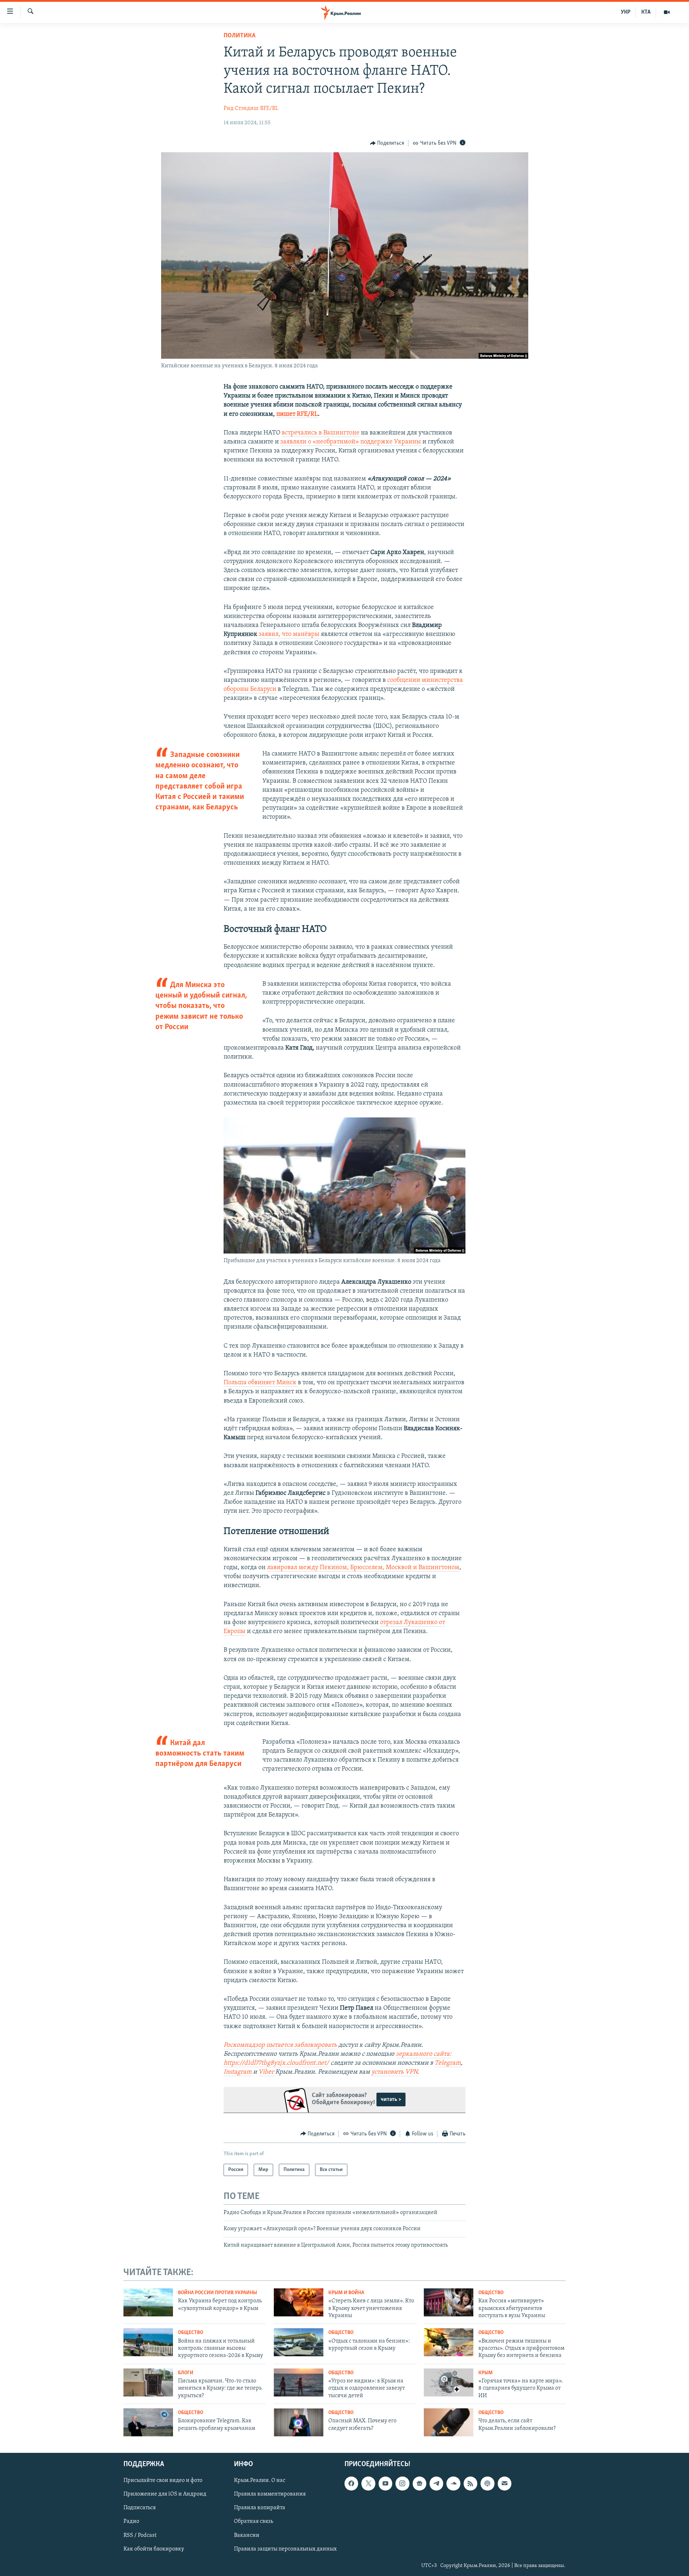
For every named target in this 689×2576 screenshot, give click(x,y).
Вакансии (247, 2535)
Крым (486, 2373)
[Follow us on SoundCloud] (453, 2483)
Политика (240, 36)
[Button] (387, 143)
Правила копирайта (260, 2508)
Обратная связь (254, 2521)
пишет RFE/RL (297, 414)
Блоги (186, 2373)
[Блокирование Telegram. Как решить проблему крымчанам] (148, 2422)
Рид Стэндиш (241, 108)
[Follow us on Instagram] (402, 2483)
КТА (646, 12)
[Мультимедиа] (667, 12)
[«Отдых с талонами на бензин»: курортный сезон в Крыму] (299, 2342)
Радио (131, 2521)
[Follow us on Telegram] (436, 2483)
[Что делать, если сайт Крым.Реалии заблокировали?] (449, 2422)
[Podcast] (487, 2483)
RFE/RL (269, 108)
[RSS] (470, 2483)
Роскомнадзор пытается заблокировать (280, 2045)
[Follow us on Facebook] (351, 2483)
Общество (491, 2293)
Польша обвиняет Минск (261, 1383)
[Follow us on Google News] (420, 2483)
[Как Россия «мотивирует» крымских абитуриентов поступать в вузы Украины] (449, 2302)
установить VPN (394, 2072)
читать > (391, 2100)
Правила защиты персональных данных (285, 2549)
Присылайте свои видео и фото (163, 2480)
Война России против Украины (217, 2293)
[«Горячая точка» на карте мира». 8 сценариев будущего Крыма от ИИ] (449, 2382)
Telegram (448, 2063)
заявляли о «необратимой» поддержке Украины (351, 442)
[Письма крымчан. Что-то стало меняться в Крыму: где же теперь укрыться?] (148, 2382)
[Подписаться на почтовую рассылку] (505, 2483)
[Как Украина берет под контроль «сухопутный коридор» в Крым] (148, 2302)
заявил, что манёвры (289, 634)
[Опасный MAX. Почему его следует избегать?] (299, 2422)
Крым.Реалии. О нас (260, 2480)
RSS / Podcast (140, 2535)
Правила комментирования (270, 2494)
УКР (626, 12)
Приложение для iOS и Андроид (165, 2494)
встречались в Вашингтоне (321, 433)
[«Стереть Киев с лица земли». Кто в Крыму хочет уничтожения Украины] (299, 2302)
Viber (266, 2072)
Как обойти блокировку (154, 2549)
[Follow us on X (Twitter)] (368, 2483)
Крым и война (346, 2293)
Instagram (238, 2072)
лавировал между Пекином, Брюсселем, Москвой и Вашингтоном (363, 1568)
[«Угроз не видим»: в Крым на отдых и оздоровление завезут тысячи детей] (299, 2382)
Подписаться (140, 2508)
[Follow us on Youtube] (385, 2483)
